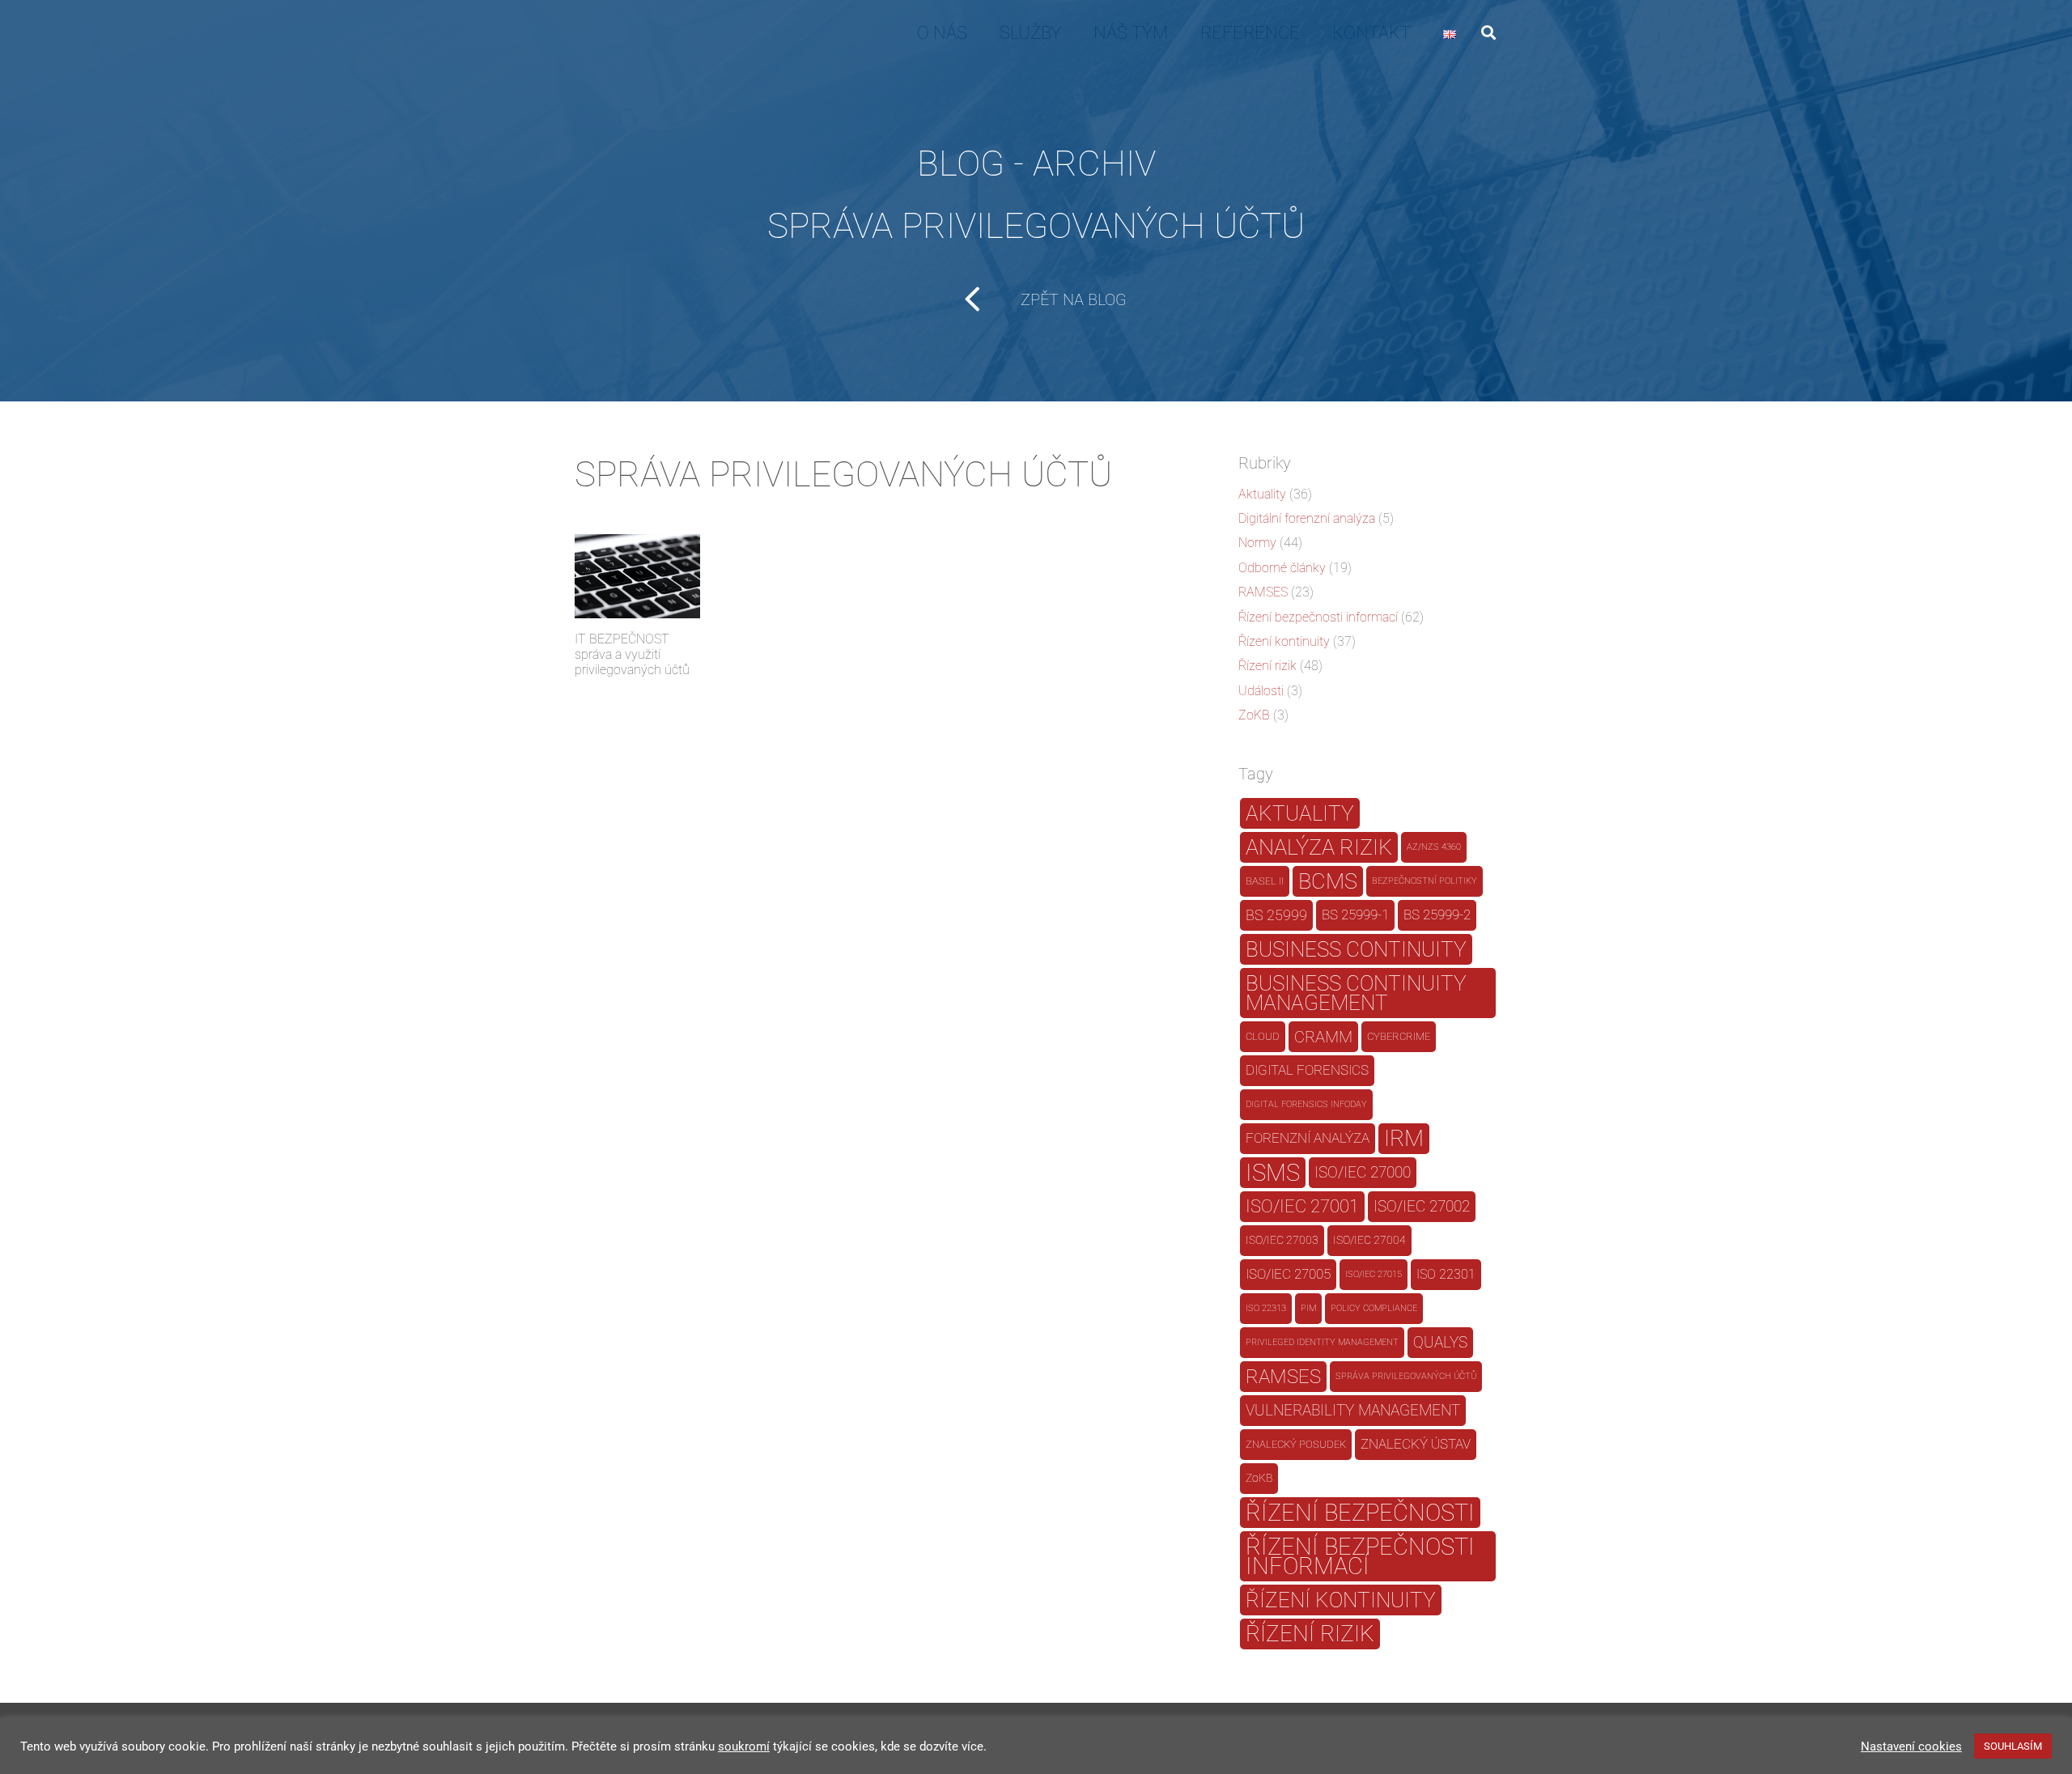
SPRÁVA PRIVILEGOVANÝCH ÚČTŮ (1406, 1376)
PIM (1308, 1308)
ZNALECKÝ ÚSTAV (1416, 1444)
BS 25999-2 (1437, 915)
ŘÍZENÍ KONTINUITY (1341, 1600)
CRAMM (1323, 1037)
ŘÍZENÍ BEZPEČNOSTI (1360, 1513)
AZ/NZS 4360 (1434, 847)
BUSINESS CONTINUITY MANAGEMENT (1356, 993)
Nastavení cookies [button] (1911, 1746)
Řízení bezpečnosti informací (1318, 617)
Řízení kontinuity (1284, 641)
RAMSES (1263, 592)
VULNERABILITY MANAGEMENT (1353, 1410)
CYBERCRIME (1399, 1036)
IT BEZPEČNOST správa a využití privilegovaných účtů (632, 654)
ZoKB (1254, 715)
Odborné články (1282, 568)
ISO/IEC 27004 (1369, 1240)
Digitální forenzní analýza (1307, 518)
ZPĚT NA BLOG (1074, 299)
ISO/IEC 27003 (1282, 1240)
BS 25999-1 (1355, 915)
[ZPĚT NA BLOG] (983, 299)
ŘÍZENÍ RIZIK (1310, 1634)
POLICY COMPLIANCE (1374, 1308)
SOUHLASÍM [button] (2013, 1746)
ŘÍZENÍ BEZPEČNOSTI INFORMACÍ (1360, 1556)
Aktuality (1262, 494)
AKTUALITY (1300, 813)
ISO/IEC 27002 (1422, 1207)
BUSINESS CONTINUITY (1356, 949)
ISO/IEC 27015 (1374, 1274)
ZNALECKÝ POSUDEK (1296, 1444)
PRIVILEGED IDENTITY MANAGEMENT (1322, 1342)
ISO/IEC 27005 (1288, 1274)
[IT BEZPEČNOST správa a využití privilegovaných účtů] (637, 576)
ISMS (1273, 1173)
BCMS (1328, 881)
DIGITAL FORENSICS (1307, 1070)
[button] (1488, 32)
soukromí (744, 1746)
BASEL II (1265, 881)
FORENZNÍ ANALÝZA (1308, 1138)
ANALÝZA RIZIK (1319, 847)
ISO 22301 (1446, 1274)
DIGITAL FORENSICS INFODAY (1306, 1104)
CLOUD (1263, 1036)
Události (1261, 691)
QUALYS (1440, 1342)
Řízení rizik (1267, 666)
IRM (1404, 1138)
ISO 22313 (1266, 1308)
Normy (1257, 543)
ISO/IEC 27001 (1302, 1206)
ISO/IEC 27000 (1363, 1173)
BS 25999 (1276, 915)
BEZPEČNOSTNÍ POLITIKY (1424, 881)
